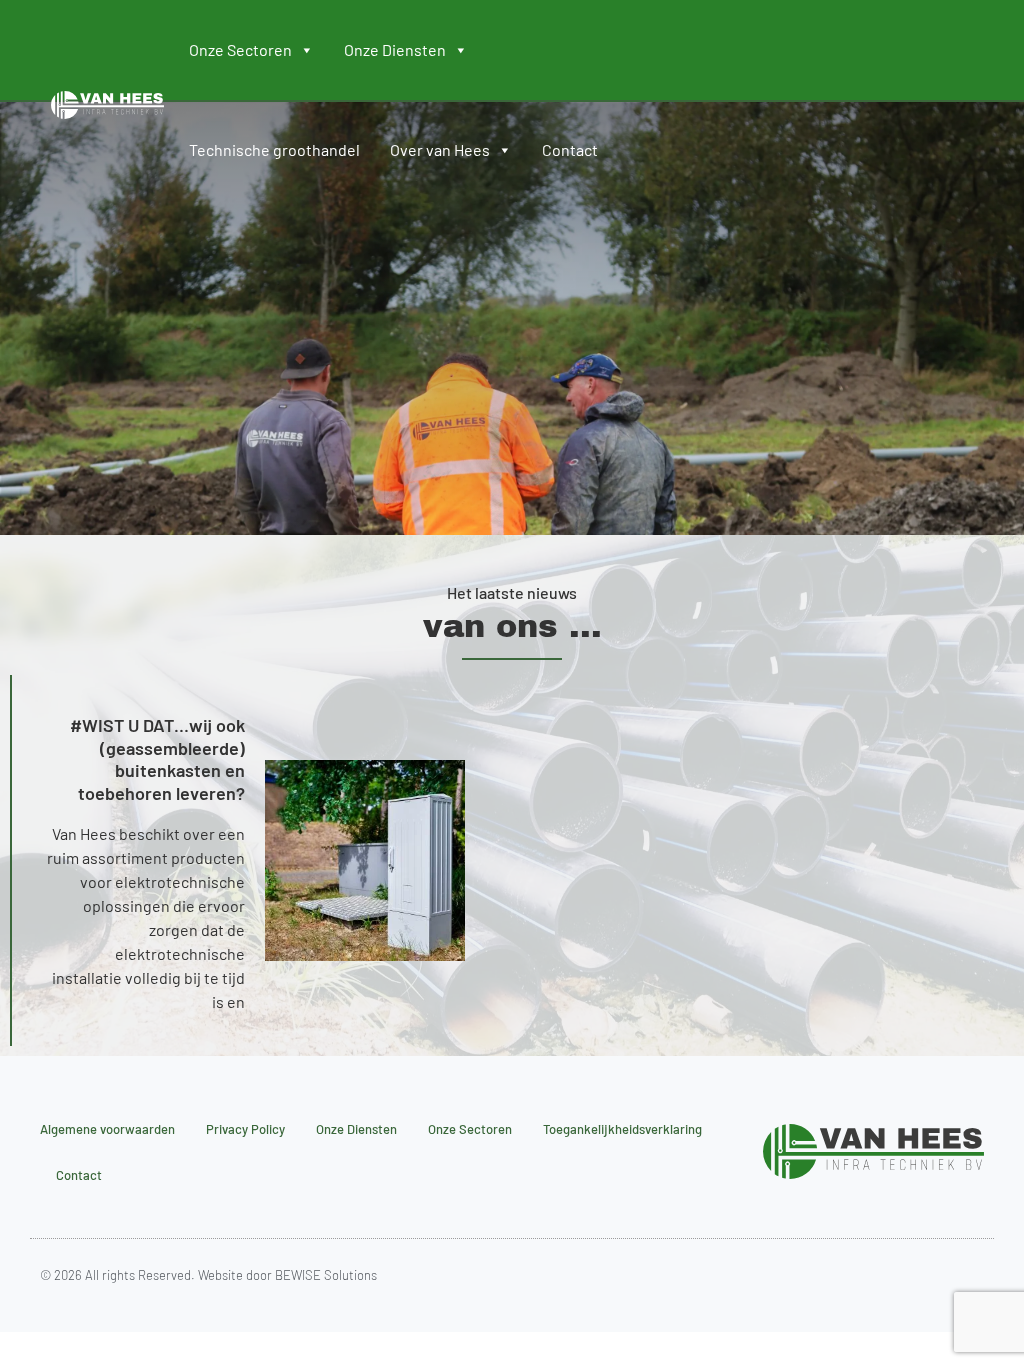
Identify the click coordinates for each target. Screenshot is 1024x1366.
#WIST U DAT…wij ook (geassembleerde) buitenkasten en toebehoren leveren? (157, 759)
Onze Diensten (395, 49)
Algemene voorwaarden (107, 1129)
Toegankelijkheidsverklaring (622, 1129)
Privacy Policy (245, 1129)
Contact (570, 149)
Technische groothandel (274, 149)
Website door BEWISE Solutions (286, 1275)
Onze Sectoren (240, 49)
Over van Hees (440, 149)
